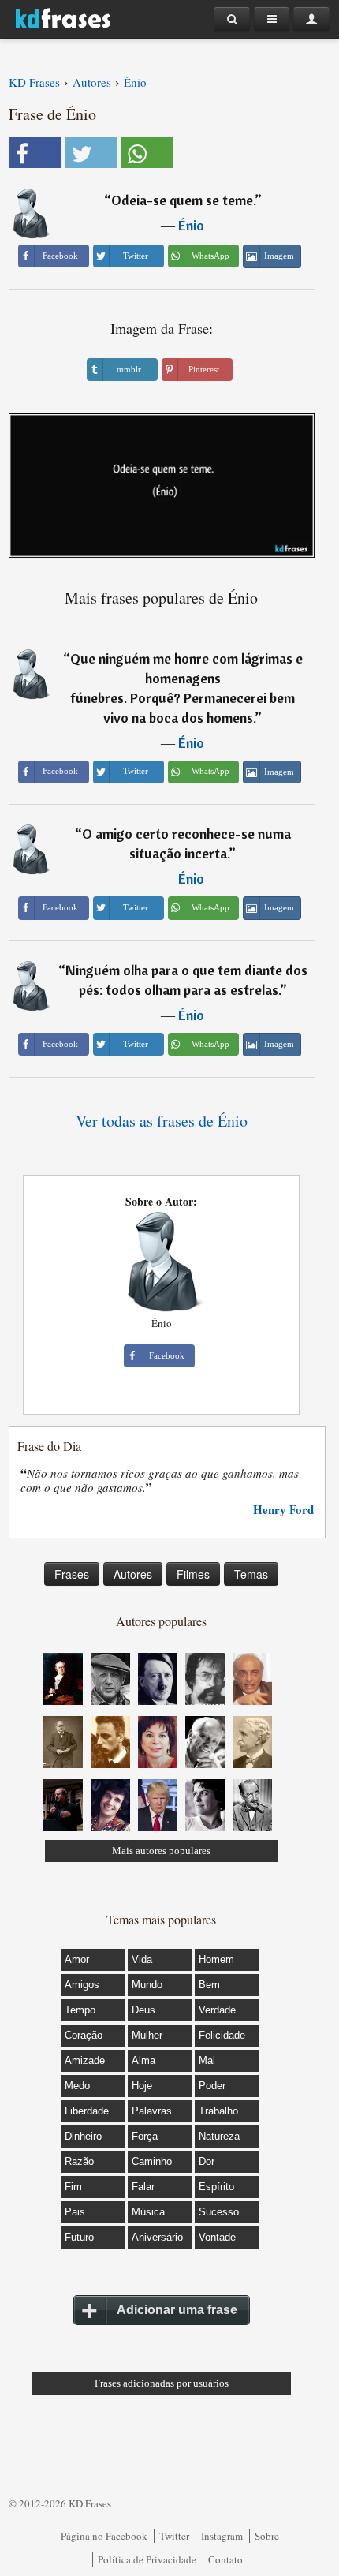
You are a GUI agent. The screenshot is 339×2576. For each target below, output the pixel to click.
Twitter (174, 2536)
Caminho (152, 2161)
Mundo (147, 1985)
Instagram (222, 2536)
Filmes (193, 1574)
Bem (209, 1985)
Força (145, 2136)
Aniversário (157, 2237)
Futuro (79, 2237)
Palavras (152, 2111)
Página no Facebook (104, 2536)
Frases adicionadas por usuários (162, 2383)
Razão (79, 2161)
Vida (142, 1959)
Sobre (267, 2536)
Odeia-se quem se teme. (183, 200)
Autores (133, 1574)
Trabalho (218, 2111)
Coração (84, 2035)
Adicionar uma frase (177, 2310)
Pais (75, 2212)
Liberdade (87, 2111)
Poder (212, 2086)
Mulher (147, 2035)
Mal (207, 2060)
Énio (191, 225)
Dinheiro (83, 2136)
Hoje (142, 2086)
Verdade (217, 2010)
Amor (77, 1959)
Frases (72, 1574)
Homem (216, 1959)
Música (148, 2212)
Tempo (80, 2010)
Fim (73, 2187)
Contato (225, 2559)
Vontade (217, 2237)
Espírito (216, 2187)
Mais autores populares (161, 1851)
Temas (251, 1574)
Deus (143, 2010)
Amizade (85, 2060)
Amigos (82, 1985)
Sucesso (219, 2212)
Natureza (219, 2136)
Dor (207, 2161)
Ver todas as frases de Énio (162, 1121)
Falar (143, 2187)
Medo (77, 2086)
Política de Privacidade (147, 2559)
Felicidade (222, 2035)
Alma (143, 2060)
